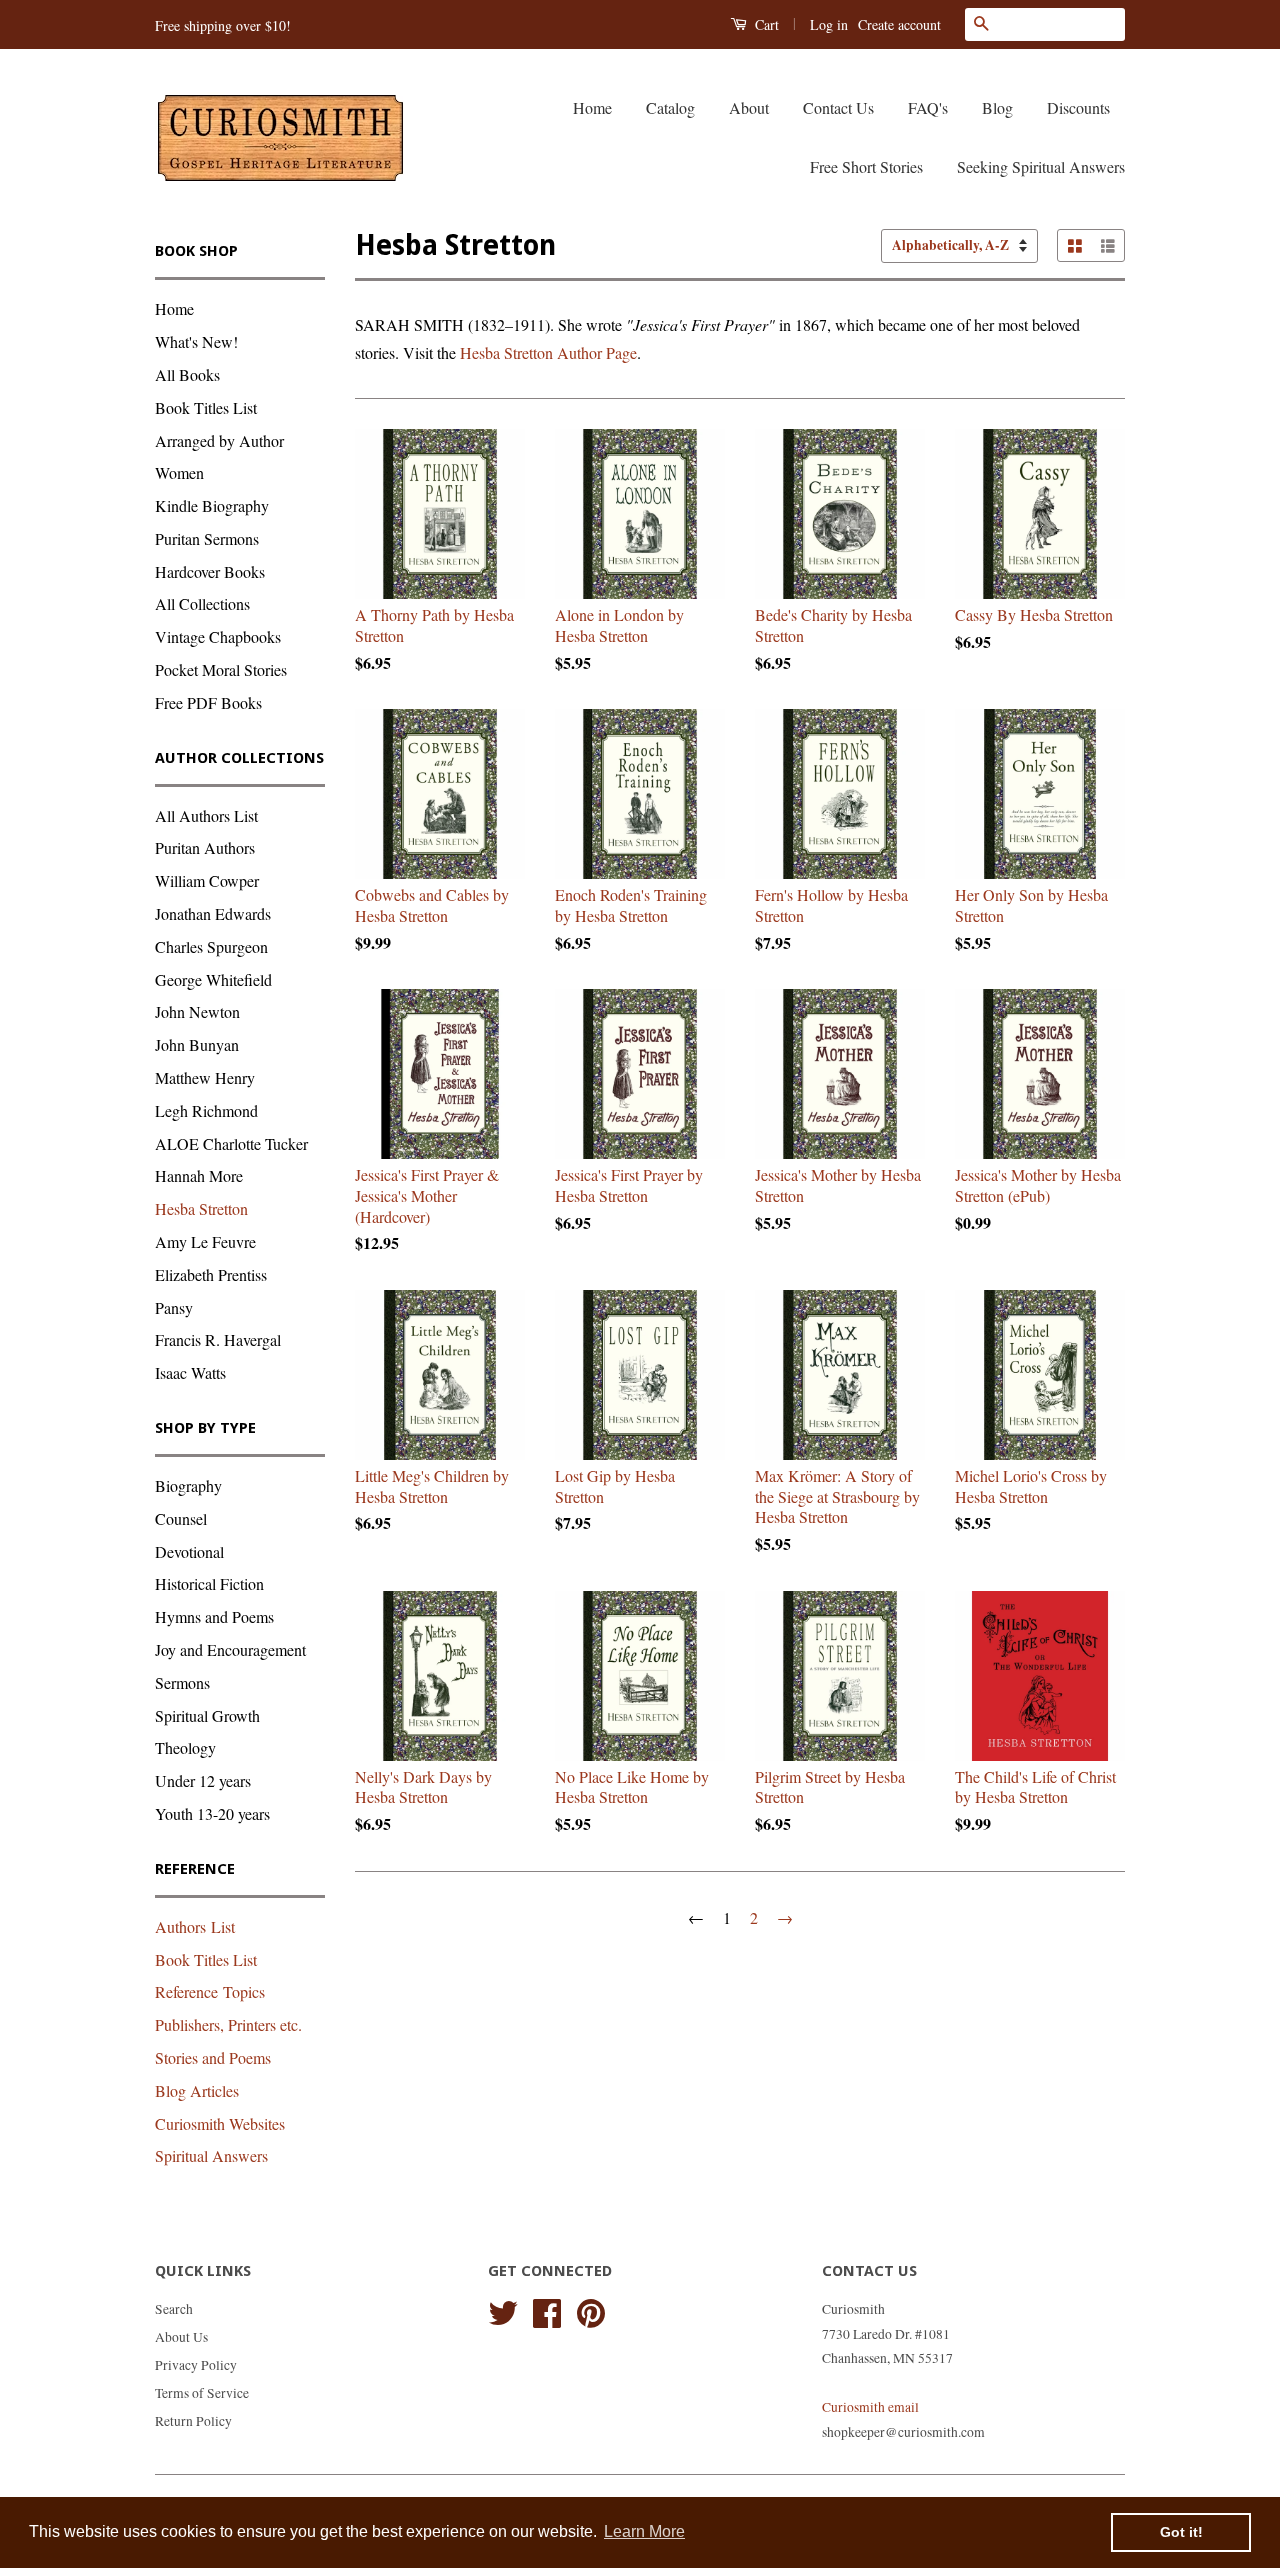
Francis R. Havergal (218, 1339)
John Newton (197, 1011)
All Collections (202, 603)
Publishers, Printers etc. (228, 2024)
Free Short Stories (866, 166)
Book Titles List (206, 407)
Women (179, 472)
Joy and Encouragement (230, 1649)
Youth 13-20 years (212, 1813)
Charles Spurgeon (211, 946)
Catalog (670, 107)
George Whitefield (213, 979)
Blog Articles (197, 2090)
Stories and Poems (213, 2057)
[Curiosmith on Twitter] (503, 2310)
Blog (997, 107)
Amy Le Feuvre (205, 1241)
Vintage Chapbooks (218, 636)
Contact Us (838, 107)
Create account (899, 24)
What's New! (196, 341)
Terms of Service (202, 2393)
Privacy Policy (196, 2365)
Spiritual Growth (207, 1715)
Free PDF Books (208, 702)
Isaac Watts (190, 1372)
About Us (181, 2337)
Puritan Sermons (207, 538)
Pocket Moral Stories (221, 669)
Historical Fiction (209, 1583)
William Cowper (207, 880)
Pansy (174, 1307)
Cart (765, 24)
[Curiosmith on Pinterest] (591, 2310)
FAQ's (928, 107)
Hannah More (199, 1175)
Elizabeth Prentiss (211, 1274)
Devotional (189, 1551)
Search (174, 2309)
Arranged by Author (219, 440)
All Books (187, 374)
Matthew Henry (205, 1077)
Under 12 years (203, 1780)
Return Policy (193, 2421)
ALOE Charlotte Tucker (231, 1143)
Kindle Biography (212, 505)
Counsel (181, 1518)
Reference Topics (210, 1991)
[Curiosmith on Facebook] (547, 2310)
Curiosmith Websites (220, 2123)
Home (592, 107)
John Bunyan (197, 1044)
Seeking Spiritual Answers (1041, 166)
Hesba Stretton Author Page (548, 352)
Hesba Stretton (201, 1208)
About (749, 107)
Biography (188, 1485)
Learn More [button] (644, 2531)
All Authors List (206, 815)
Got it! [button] (1181, 2532)
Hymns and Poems (214, 1616)
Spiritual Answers (211, 2155)
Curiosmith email (870, 2407)
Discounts (1078, 107)
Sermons (182, 1682)
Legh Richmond (206, 1110)
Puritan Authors (205, 847)
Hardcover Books (210, 571)
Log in (829, 24)
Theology (185, 1747)
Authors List (195, 1926)
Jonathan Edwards (213, 913)
